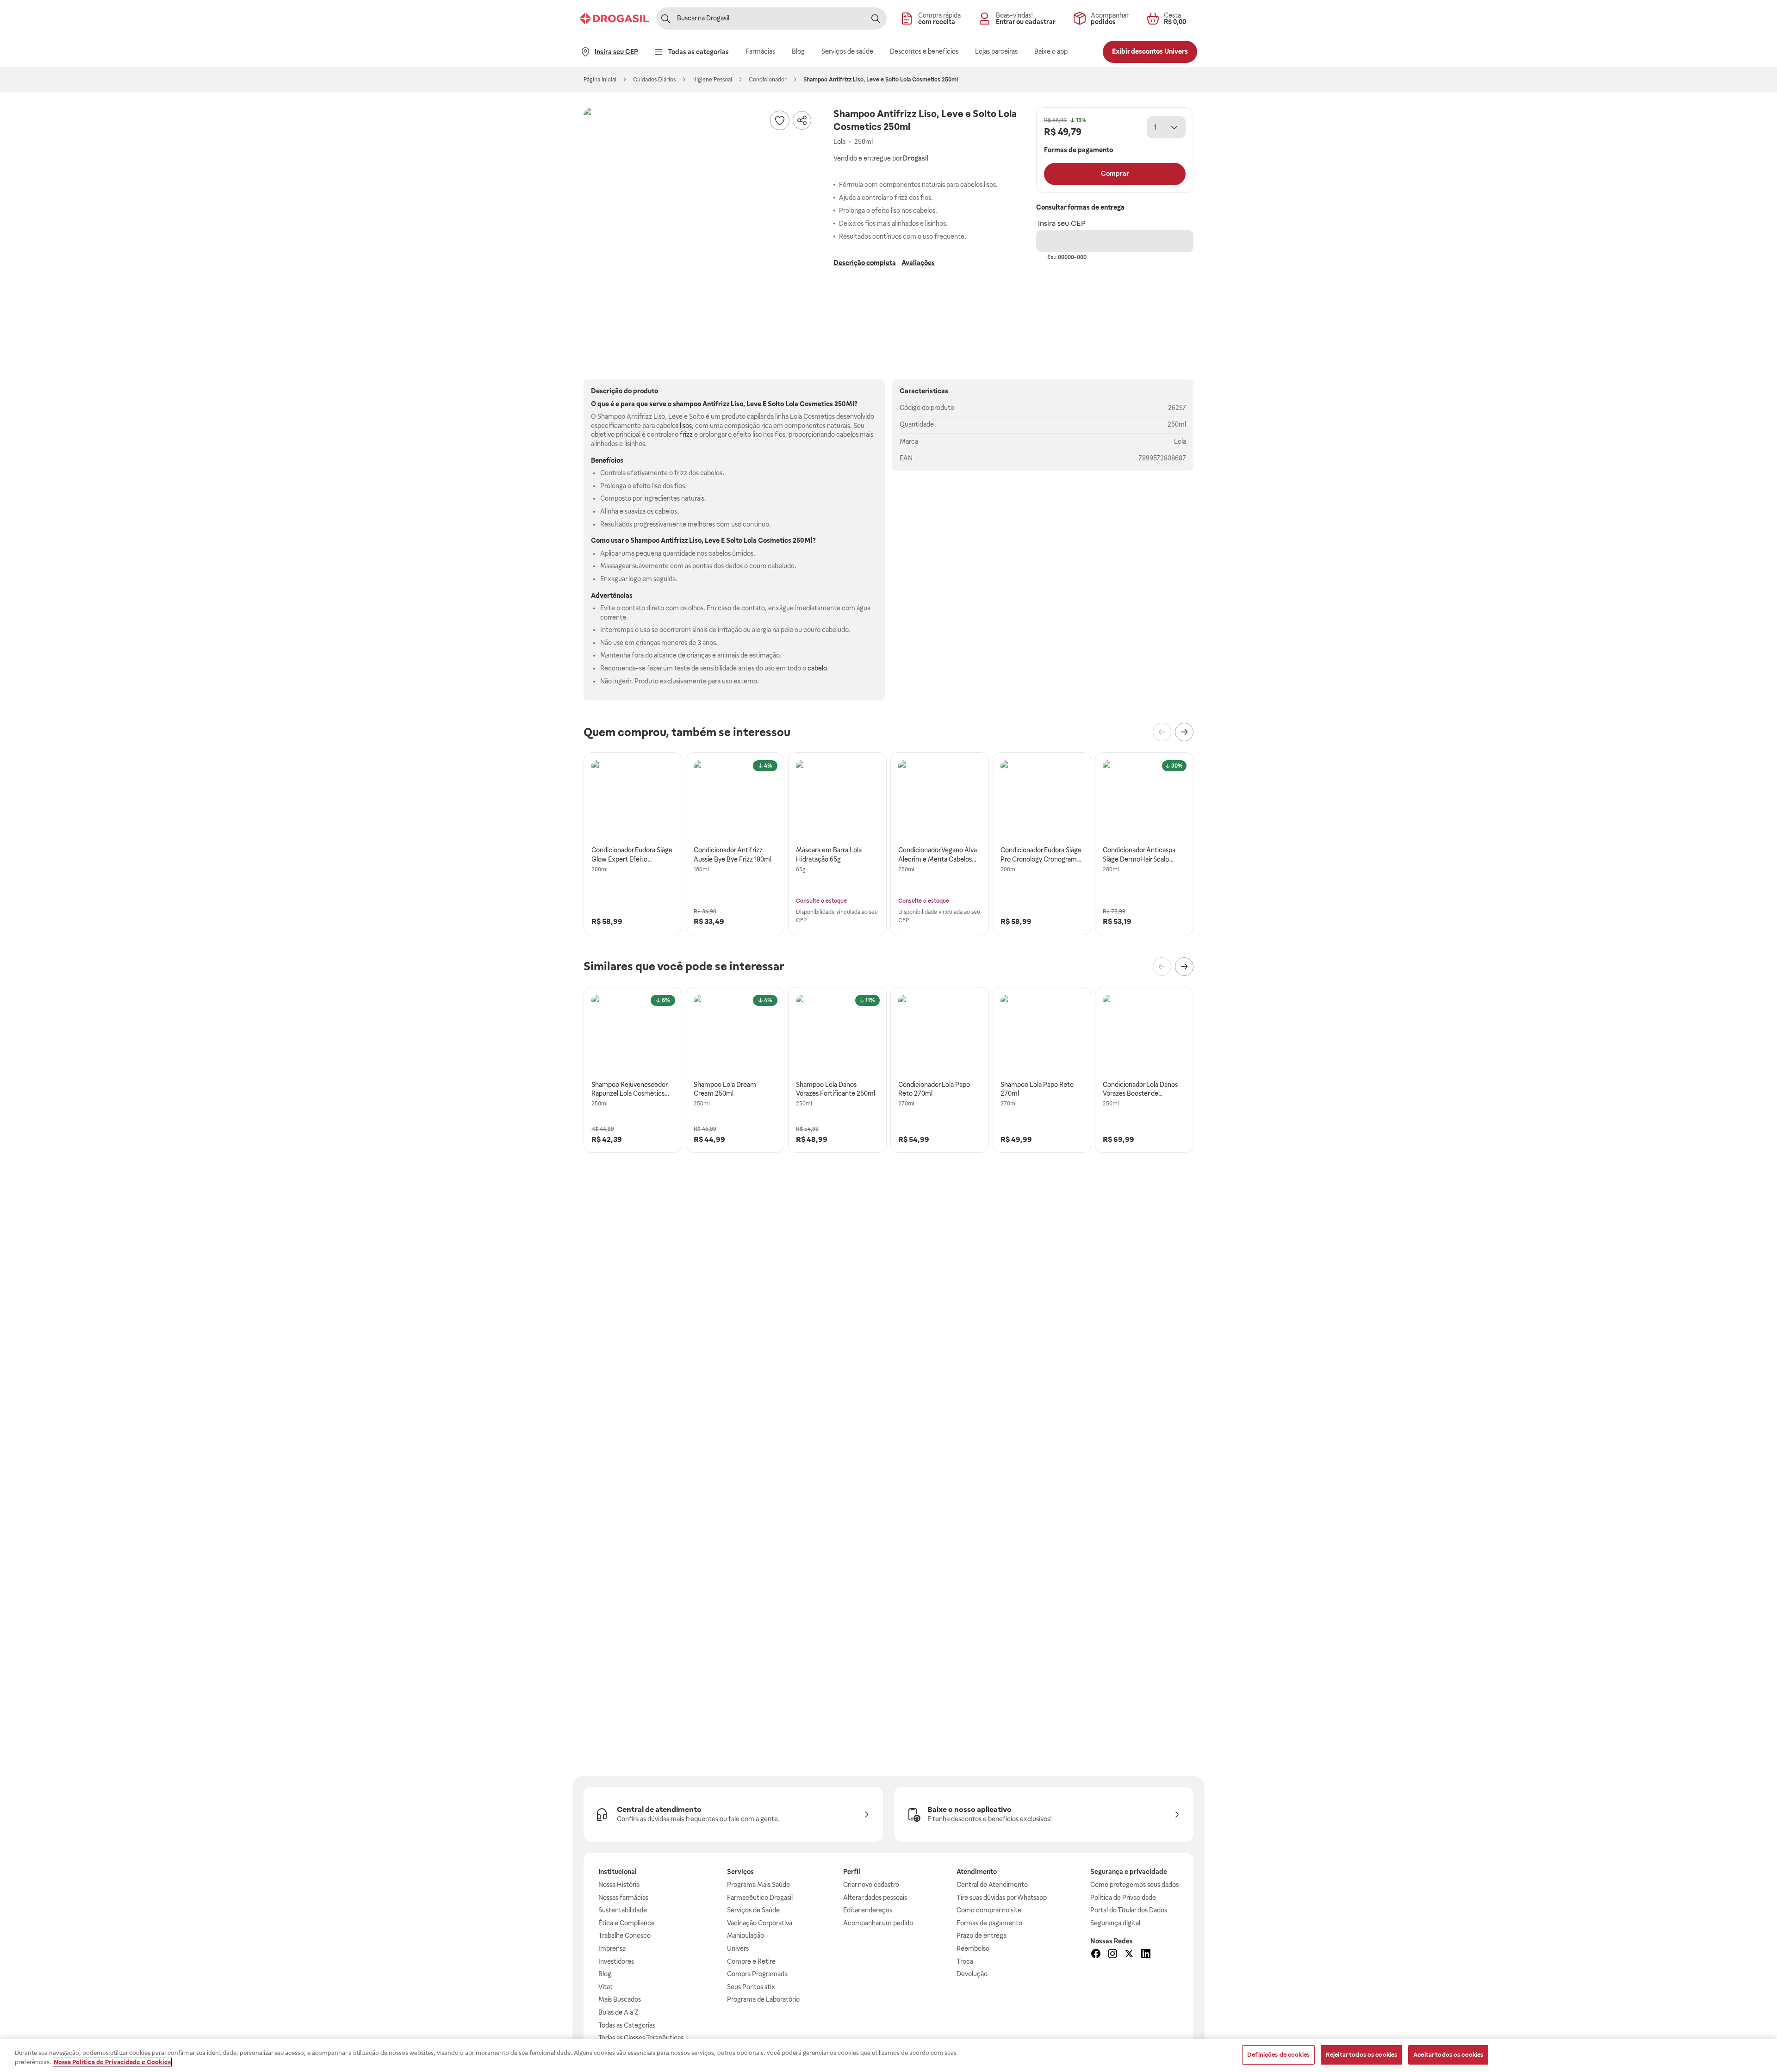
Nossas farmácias (623, 1898)
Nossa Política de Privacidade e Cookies (112, 2062)
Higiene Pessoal (712, 80)
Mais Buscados (620, 1999)
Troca (965, 1961)
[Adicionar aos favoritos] (780, 120)
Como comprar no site (989, 1910)
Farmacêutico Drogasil (760, 1898)
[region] (888, 2056)
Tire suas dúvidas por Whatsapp (1002, 1898)
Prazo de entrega (982, 1936)
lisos (686, 426)
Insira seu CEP (1062, 223)
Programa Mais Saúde (758, 1885)
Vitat (606, 1987)
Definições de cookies (1278, 2055)
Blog (605, 1974)
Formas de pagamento (989, 1923)
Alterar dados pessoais (875, 1898)
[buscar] (876, 19)
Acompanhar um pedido (878, 1923)
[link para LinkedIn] (1146, 1955)
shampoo (687, 404)
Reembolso (973, 1948)
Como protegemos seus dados (1134, 1885)
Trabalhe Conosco (624, 1936)
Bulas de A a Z (618, 2012)
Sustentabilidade (623, 1910)
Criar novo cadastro (871, 1885)
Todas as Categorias (627, 2025)
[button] (699, 223)
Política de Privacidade (1123, 1898)
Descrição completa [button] (865, 263)
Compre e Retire (751, 1961)
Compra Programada (757, 1974)
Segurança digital (1115, 1923)
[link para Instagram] (1112, 1955)
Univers (738, 1948)
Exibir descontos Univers (1150, 51)
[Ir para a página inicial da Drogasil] (614, 19)
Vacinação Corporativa (760, 1923)
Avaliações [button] (918, 263)
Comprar (1115, 174)
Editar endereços (868, 1910)
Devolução (972, 1974)
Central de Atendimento (992, 1885)
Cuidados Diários (654, 80)
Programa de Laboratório (763, 1999)
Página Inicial (600, 80)
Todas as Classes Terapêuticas (641, 2038)
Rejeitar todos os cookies (1361, 2055)
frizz (686, 434)
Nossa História (619, 1885)
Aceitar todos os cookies (1448, 2055)
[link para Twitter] (1129, 1955)
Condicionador (768, 80)
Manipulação (746, 1936)
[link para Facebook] (1096, 1955)
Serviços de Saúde (753, 1910)
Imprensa (612, 1948)
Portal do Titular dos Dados (1129, 1910)
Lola (1180, 441)
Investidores (616, 1961)
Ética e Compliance (627, 1923)
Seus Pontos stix (751, 1987)
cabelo (817, 668)
